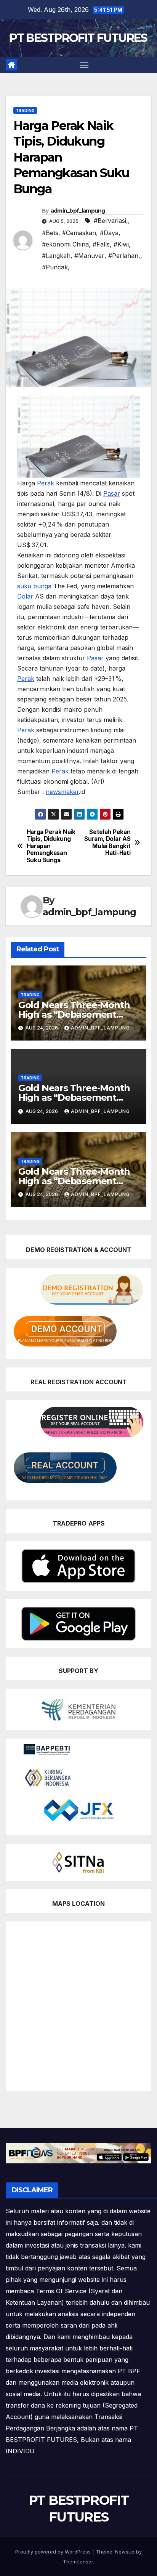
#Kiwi (121, 244)
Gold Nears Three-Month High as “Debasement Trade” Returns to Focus (74, 1014)
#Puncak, (56, 267)
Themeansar (78, 2562)
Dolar (25, 596)
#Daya (109, 233)
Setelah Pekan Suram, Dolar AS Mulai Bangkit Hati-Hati (107, 843)
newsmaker (62, 792)
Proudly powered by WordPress (54, 2552)
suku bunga (34, 586)
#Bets (50, 233)
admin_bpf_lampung (78, 211)
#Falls (101, 244)
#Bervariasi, (111, 221)
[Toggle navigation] (84, 65)
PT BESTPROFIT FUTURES (78, 38)
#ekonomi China (65, 244)
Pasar (112, 493)
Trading (25, 110)
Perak (46, 483)
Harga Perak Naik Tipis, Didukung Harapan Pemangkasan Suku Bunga (51, 846)
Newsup (125, 2552)
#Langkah (56, 256)
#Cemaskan (79, 233)
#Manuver (89, 256)
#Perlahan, (124, 256)
